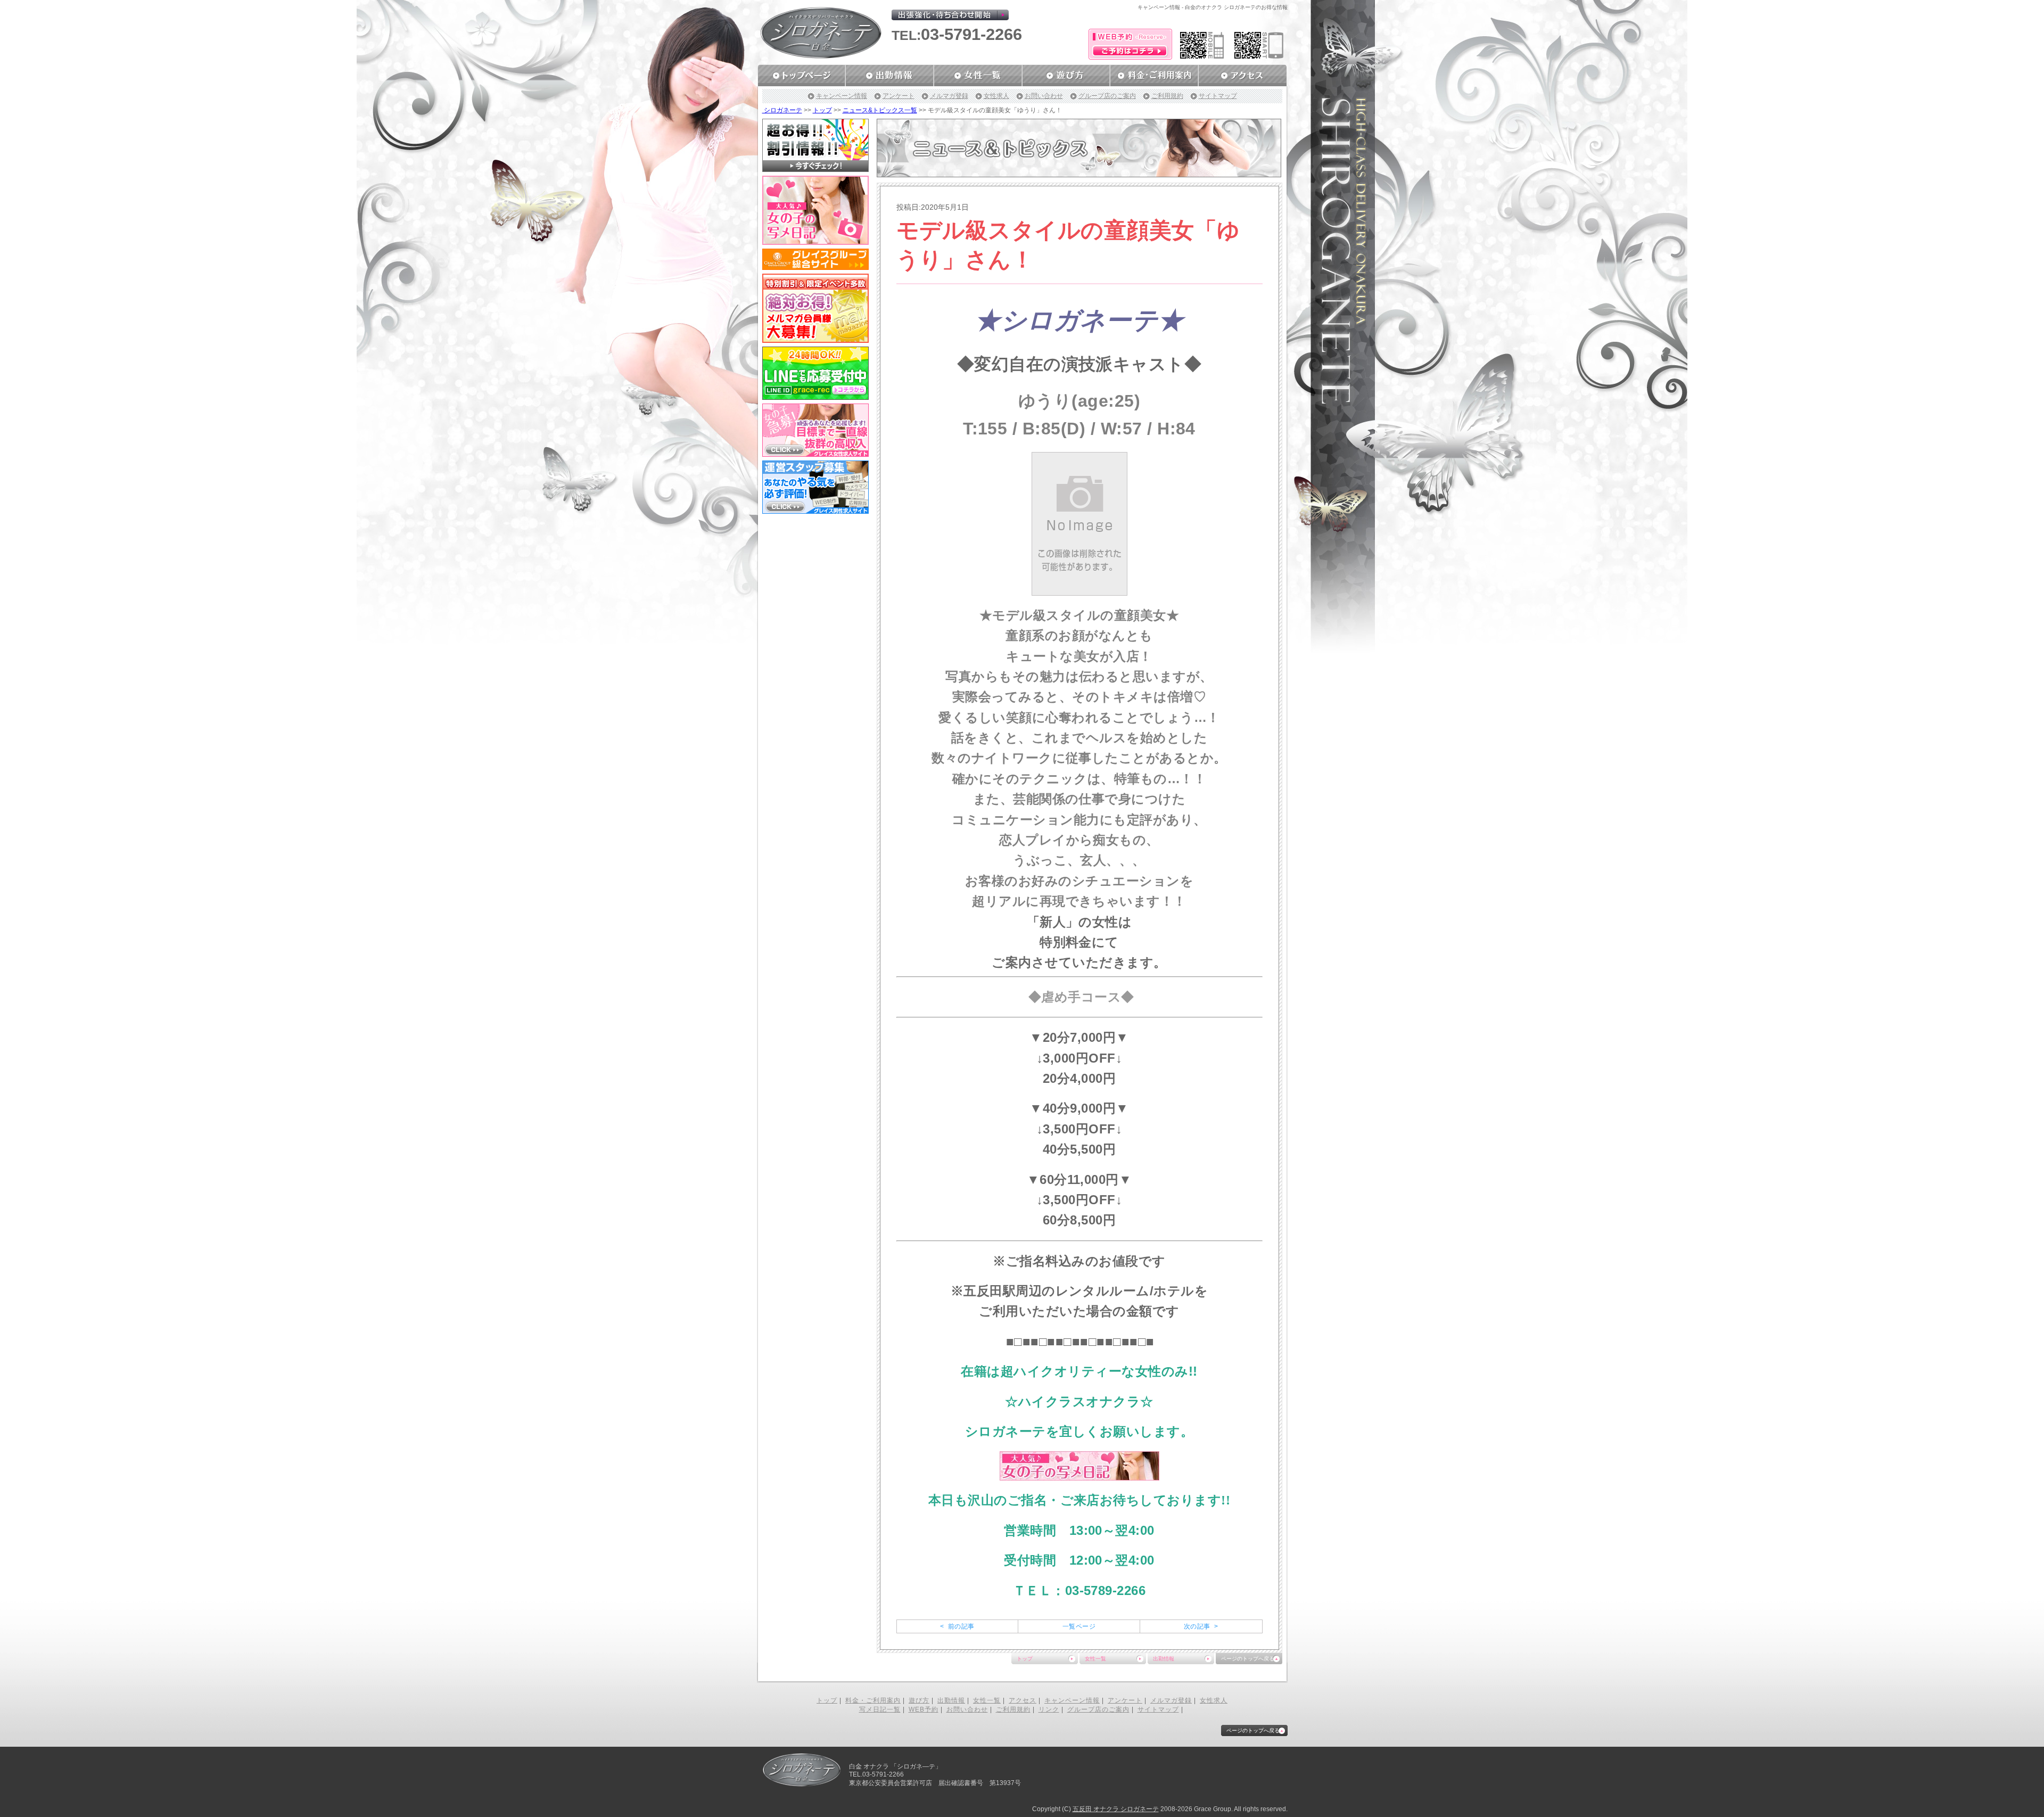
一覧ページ (1079, 1626)
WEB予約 (924, 1709)
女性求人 (996, 96)
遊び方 (919, 1700)
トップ (822, 110)
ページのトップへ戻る (1248, 1659)
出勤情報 (1164, 1659)
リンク (1049, 1709)
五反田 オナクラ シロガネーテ (1116, 1809)
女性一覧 (1095, 1659)
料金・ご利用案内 (873, 1700)
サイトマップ (1218, 96)
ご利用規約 (1167, 96)
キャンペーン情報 (842, 96)
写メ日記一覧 (880, 1709)
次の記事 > (1201, 1626)
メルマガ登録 (949, 96)
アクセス (1023, 1700)
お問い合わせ (1044, 96)
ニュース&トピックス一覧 (880, 110)
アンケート (899, 96)
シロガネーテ (782, 110)
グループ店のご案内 (1107, 96)
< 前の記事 (957, 1626)
